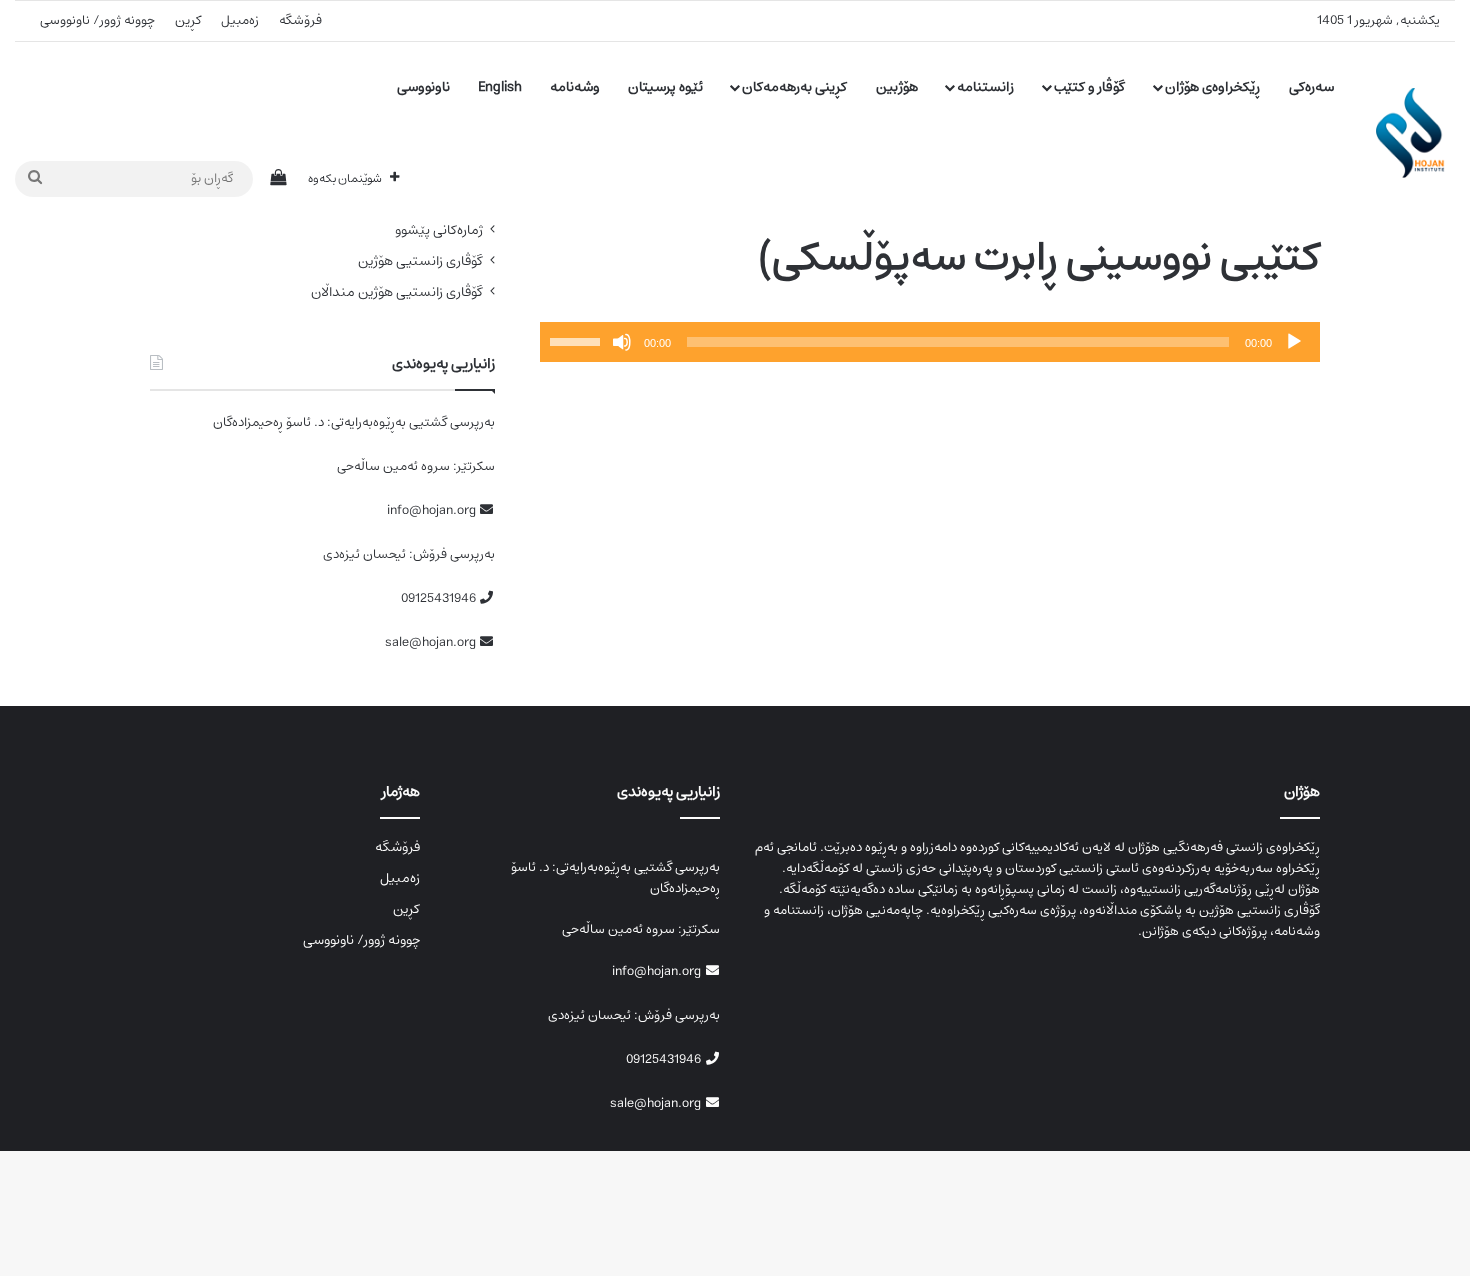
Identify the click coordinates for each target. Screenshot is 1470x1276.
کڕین (188, 20)
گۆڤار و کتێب (1089, 87)
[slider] (578, 340)
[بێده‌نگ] (622, 342)
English (500, 87)
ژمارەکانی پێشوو (439, 230)
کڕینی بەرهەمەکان (794, 87)
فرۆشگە (300, 20)
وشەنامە (575, 87)
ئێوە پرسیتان (665, 87)
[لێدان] (1294, 342)
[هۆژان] (1415, 133)
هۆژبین (897, 87)
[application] (930, 342)
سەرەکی (1311, 87)
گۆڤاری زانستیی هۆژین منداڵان (397, 292)
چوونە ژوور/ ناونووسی (97, 20)
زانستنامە (985, 87)
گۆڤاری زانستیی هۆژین (420, 261)
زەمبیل (240, 20)
